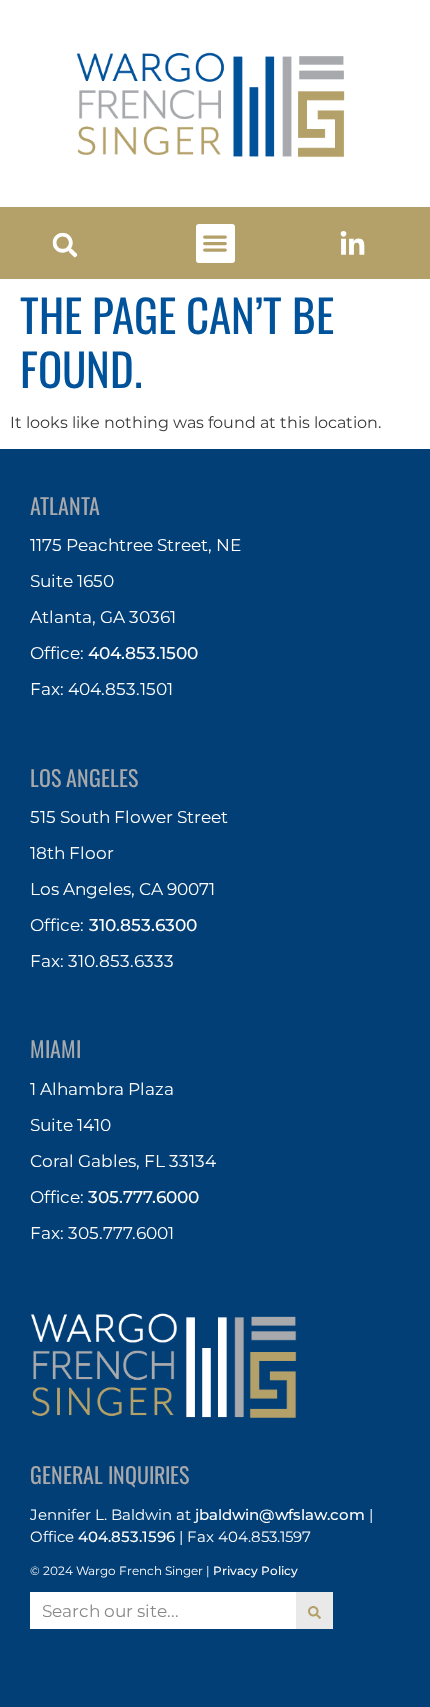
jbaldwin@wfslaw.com (280, 1514)
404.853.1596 (126, 1536)
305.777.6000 (143, 1197)
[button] (65, 244)
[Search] (314, 1610)
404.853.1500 (143, 653)
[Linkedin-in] (352, 245)
